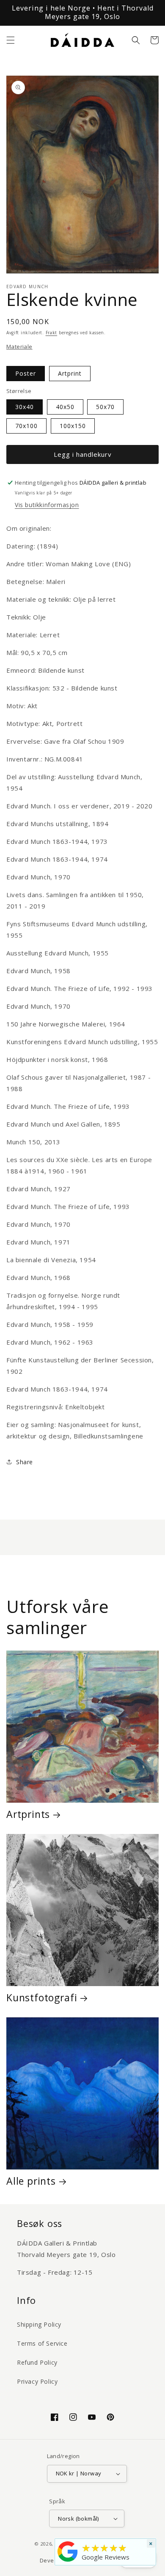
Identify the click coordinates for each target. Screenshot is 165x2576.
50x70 (105, 407)
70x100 (26, 426)
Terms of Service (42, 2343)
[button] (11, 40)
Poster (26, 373)
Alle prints (31, 2181)
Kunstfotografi (42, 1997)
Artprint (70, 373)
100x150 (73, 426)
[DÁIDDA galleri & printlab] (68, 2562)
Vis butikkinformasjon (47, 505)
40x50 (65, 407)
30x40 (25, 407)
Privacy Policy (37, 2381)
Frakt (52, 333)
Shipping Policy (39, 2324)
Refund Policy (37, 2362)
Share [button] (25, 1462)
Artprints (28, 1814)
